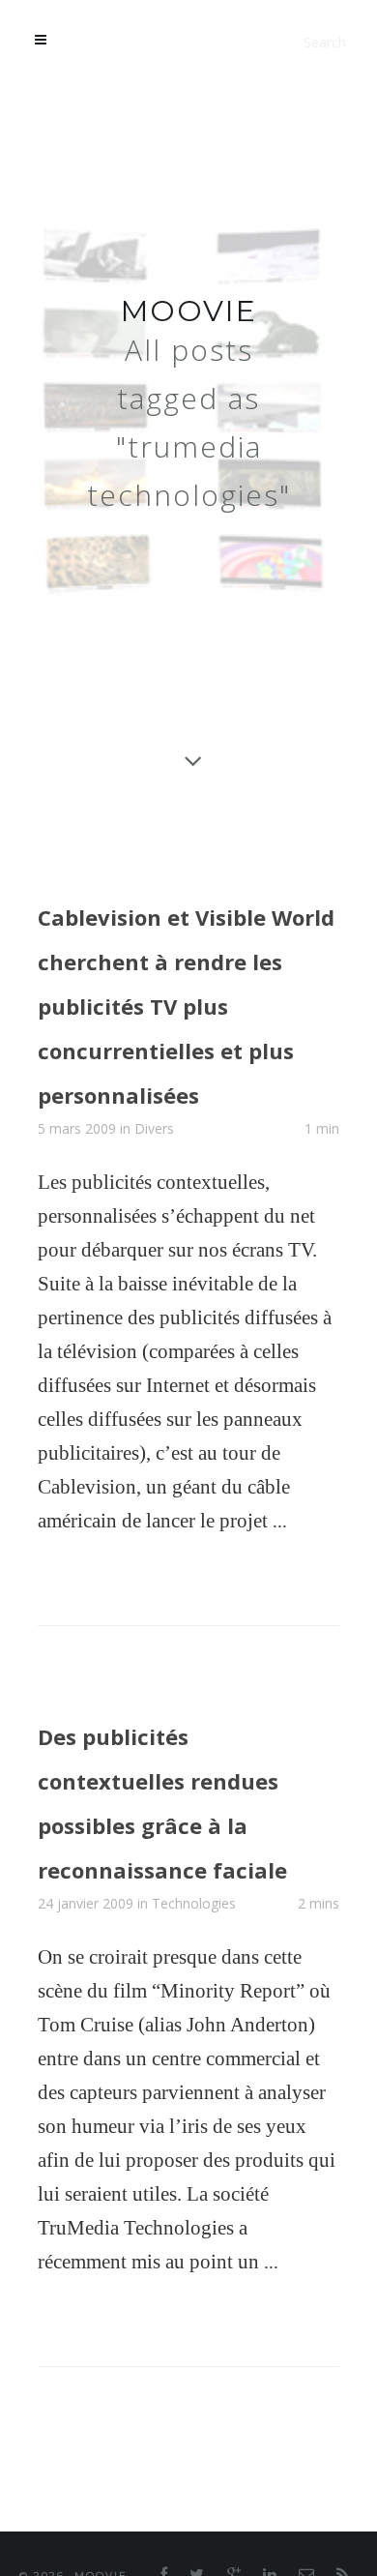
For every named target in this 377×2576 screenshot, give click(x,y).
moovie (189, 311)
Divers (154, 1161)
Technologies (194, 2013)
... (280, 1554)
